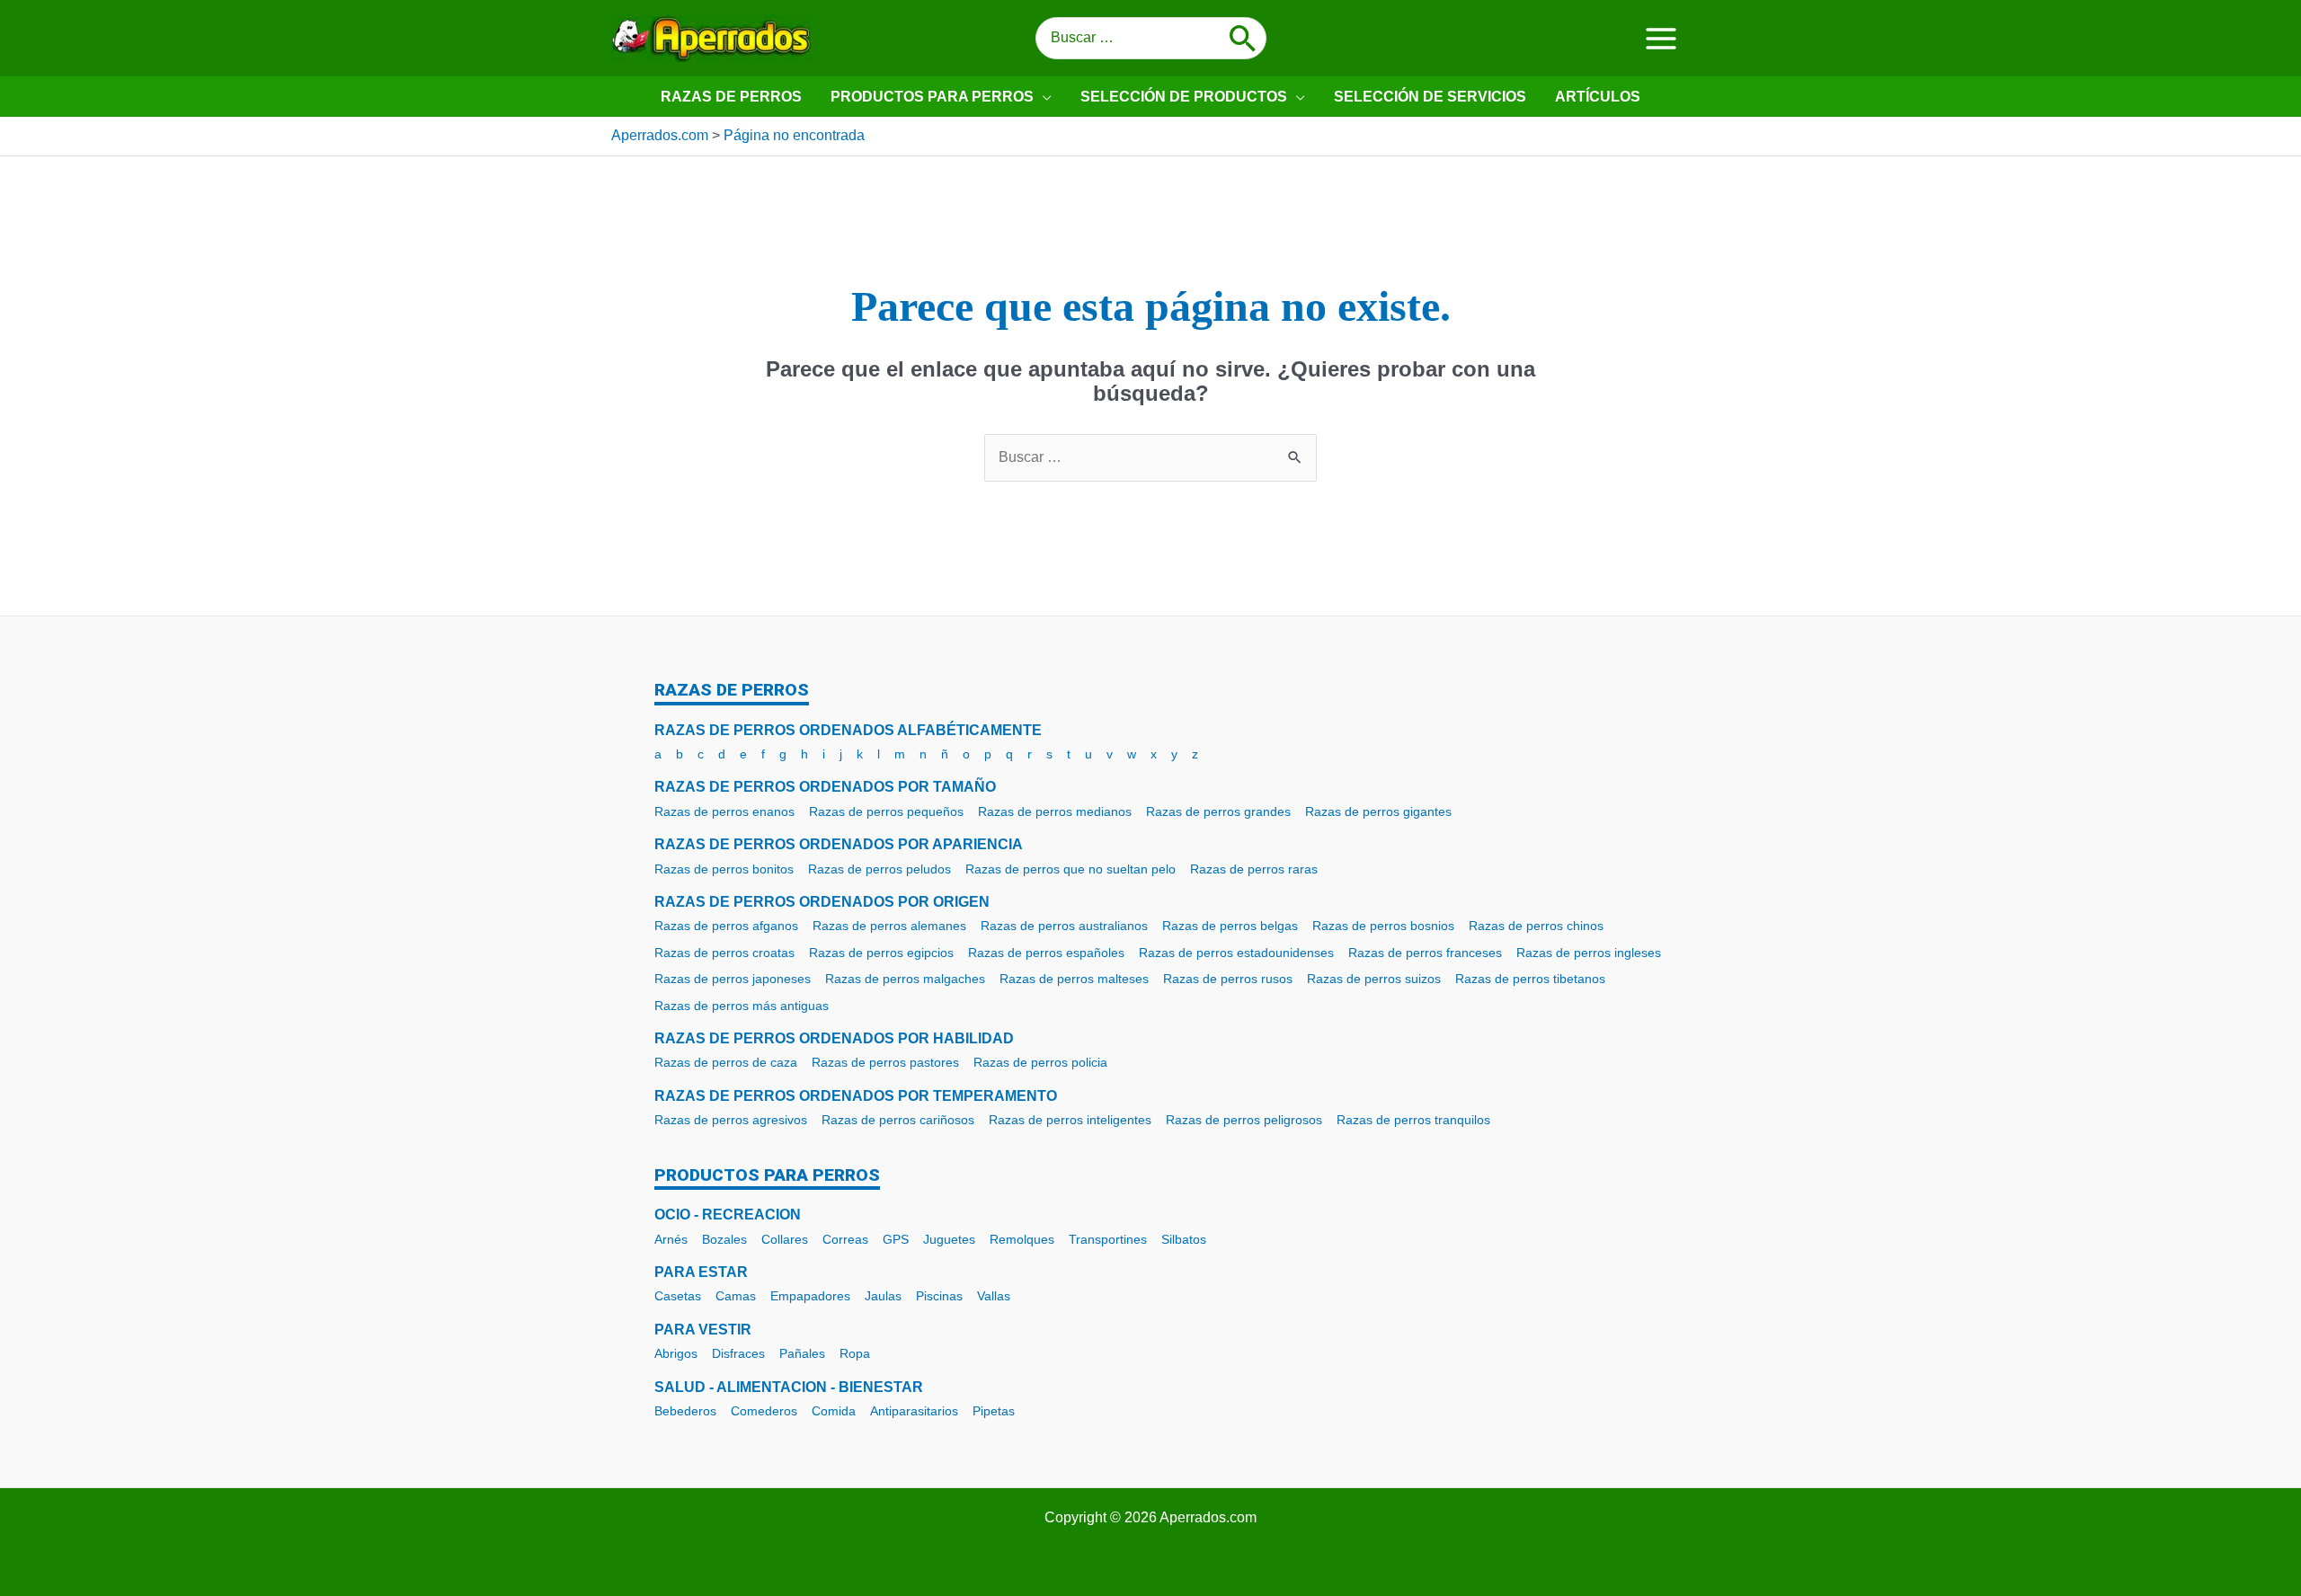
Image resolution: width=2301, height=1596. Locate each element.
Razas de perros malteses (1074, 979)
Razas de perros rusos (1228, 979)
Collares (785, 1239)
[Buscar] (1243, 39)
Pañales (802, 1353)
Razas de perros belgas (1230, 926)
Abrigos (676, 1353)
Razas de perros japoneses (733, 979)
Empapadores (810, 1296)
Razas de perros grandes (1218, 811)
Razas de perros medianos (1055, 811)
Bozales (724, 1239)
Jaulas (883, 1296)
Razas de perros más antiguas (742, 1006)
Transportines (1108, 1239)
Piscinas (939, 1296)
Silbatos (1184, 1239)
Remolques (1022, 1239)
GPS (896, 1239)
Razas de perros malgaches (905, 979)
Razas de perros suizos (1374, 979)
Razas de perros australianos (1064, 926)
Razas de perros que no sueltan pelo (1071, 869)
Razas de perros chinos (1536, 926)
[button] (1043, 97)
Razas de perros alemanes (889, 926)
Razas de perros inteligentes (1070, 1120)
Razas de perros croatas (724, 953)
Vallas (994, 1296)
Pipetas (994, 1411)
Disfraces (738, 1353)
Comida (834, 1411)
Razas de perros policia (1040, 1062)
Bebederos (685, 1411)
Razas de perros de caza (726, 1062)
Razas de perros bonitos (724, 869)
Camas (736, 1296)
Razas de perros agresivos (731, 1120)
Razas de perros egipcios (881, 953)
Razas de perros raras (1254, 869)
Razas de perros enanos (724, 811)
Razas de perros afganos (726, 926)
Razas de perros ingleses (1589, 953)
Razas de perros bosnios (1383, 926)
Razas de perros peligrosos (1244, 1120)
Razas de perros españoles (1046, 953)
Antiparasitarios (914, 1411)
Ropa (855, 1353)
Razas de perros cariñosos (898, 1120)
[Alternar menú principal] (1661, 38)
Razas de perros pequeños (886, 811)
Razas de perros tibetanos (1530, 979)
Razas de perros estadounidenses (1236, 953)
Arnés (671, 1239)
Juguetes (949, 1239)
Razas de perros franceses (1425, 953)
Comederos (764, 1411)
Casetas (678, 1296)
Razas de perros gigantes (1378, 811)
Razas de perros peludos (880, 869)
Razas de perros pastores (885, 1062)
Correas (845, 1239)
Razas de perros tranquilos (1413, 1120)
